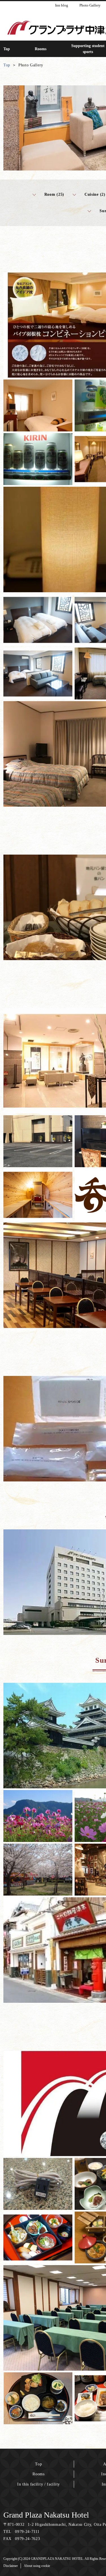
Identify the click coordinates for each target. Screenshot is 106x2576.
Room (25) (54, 194)
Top (38, 2464)
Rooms (39, 2474)
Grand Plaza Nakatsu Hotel (46, 2515)
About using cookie (37, 2566)
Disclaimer (11, 2566)
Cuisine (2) (95, 194)
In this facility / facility (39, 2484)
